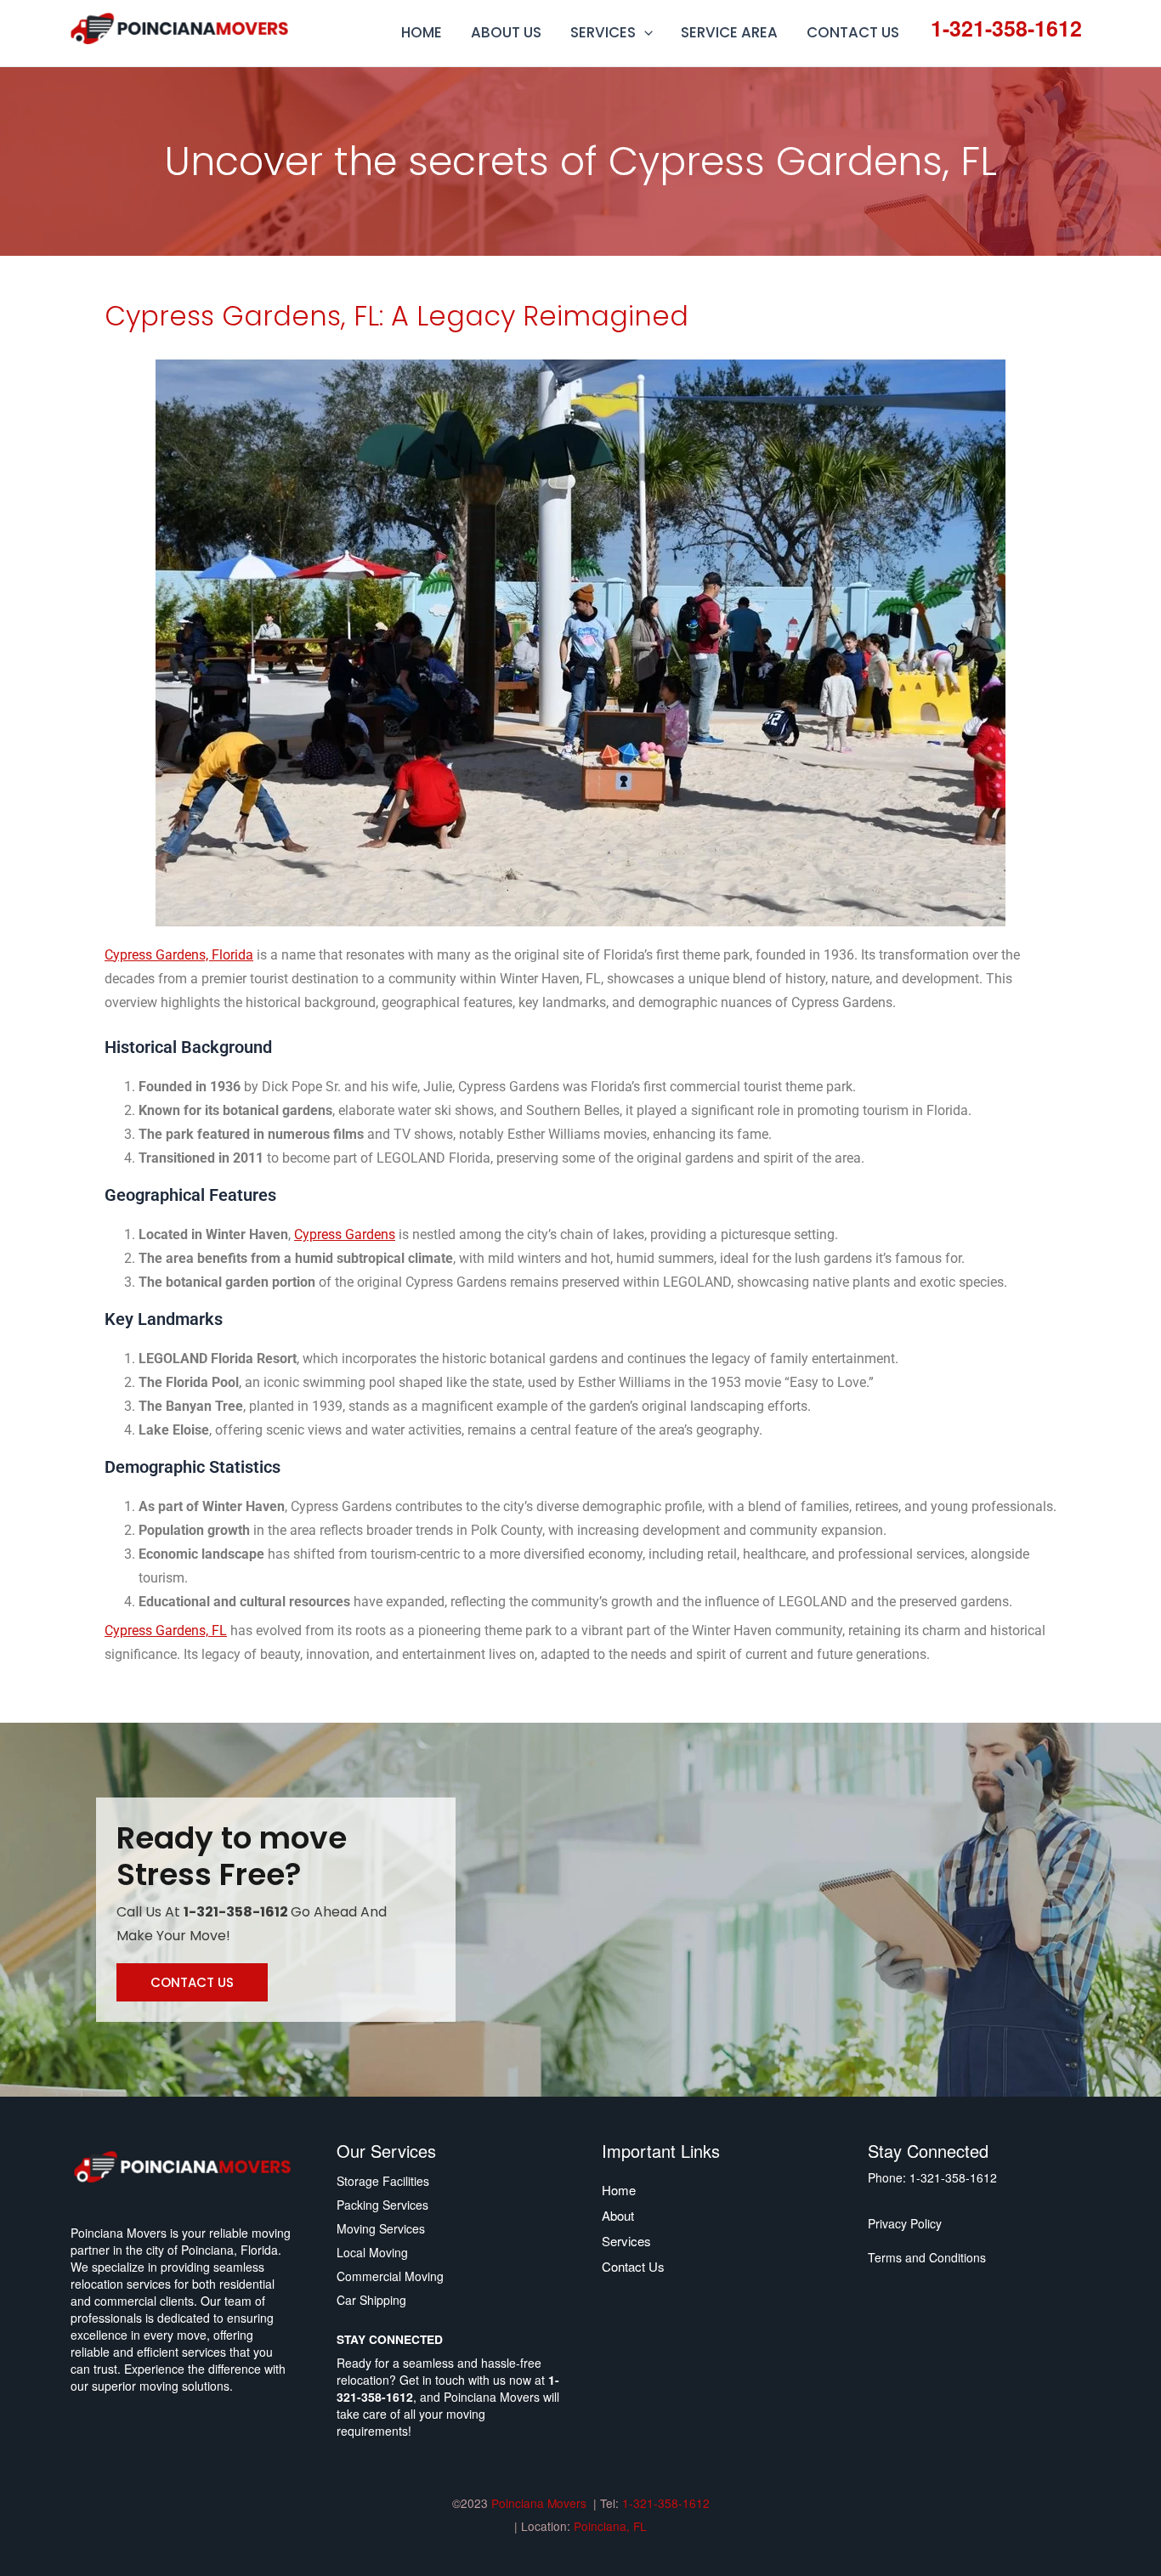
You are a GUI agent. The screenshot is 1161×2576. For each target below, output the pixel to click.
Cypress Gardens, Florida (179, 955)
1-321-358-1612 (1006, 28)
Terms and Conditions (927, 2257)
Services (626, 2241)
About (618, 2215)
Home (619, 2190)
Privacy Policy (905, 2223)
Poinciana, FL (610, 2526)
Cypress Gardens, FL (166, 1631)
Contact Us (633, 2266)
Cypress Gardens (345, 1234)
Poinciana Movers (541, 2503)
